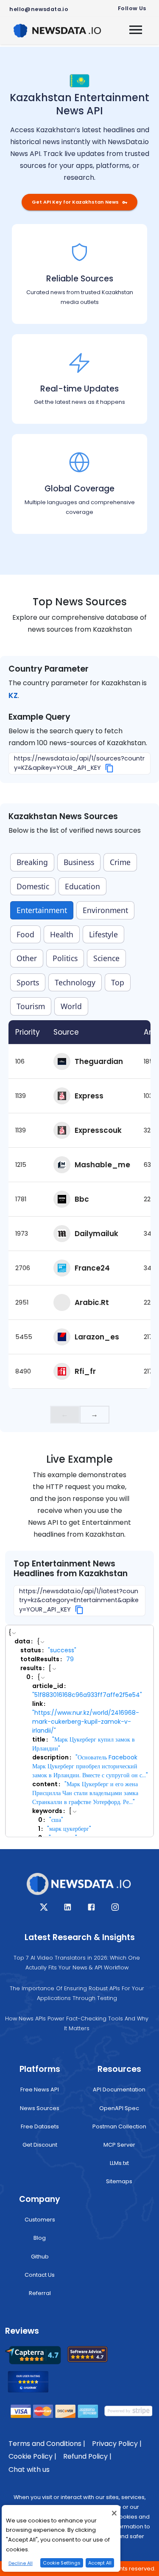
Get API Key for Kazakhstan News (75, 202)
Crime (120, 862)
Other (27, 958)
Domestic (33, 886)
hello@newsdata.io (39, 9)
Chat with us (29, 2470)
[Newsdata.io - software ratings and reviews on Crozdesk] (33, 2384)
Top (118, 982)
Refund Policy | (87, 2456)
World (71, 1006)
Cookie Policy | (32, 2456)
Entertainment (42, 910)
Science (106, 958)
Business (79, 862)
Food (25, 934)
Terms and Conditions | (47, 2444)
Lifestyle (103, 934)
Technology (75, 982)
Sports (28, 982)
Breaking (32, 862)
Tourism (31, 1006)
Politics (65, 958)
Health (62, 934)
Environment (105, 910)
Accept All (100, 2563)
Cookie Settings (62, 2563)
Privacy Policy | (117, 2444)
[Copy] (110, 768)
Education (82, 886)
